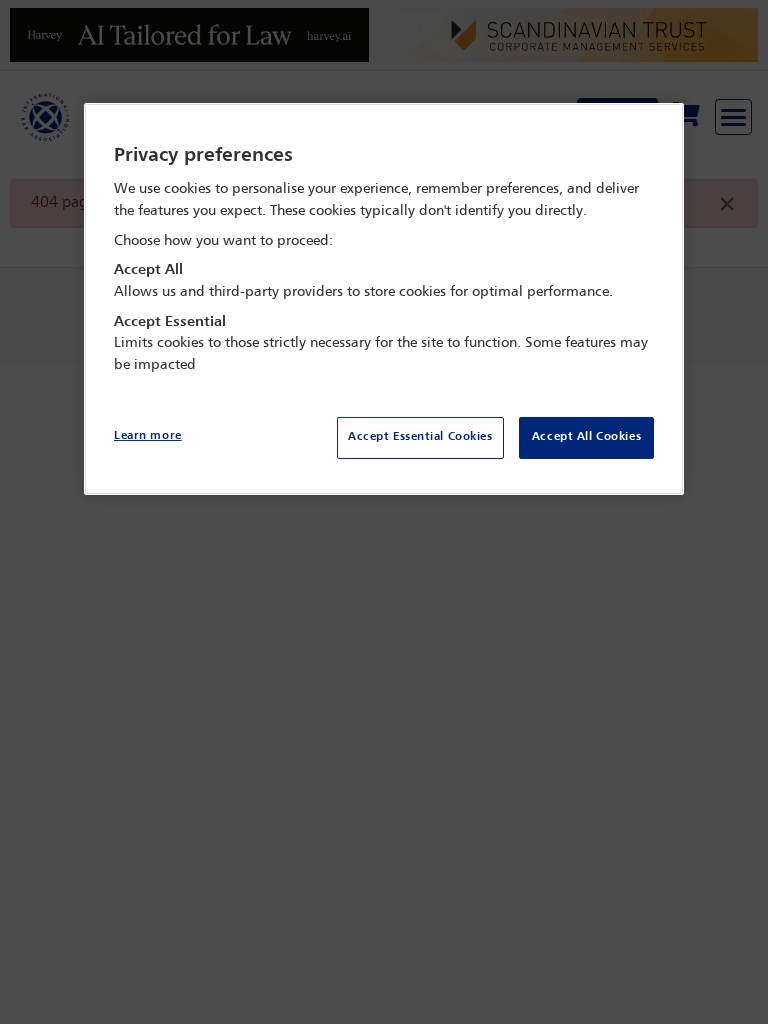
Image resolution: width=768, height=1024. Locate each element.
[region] (384, 299)
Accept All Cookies (586, 437)
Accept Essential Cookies (420, 437)
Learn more (148, 436)
